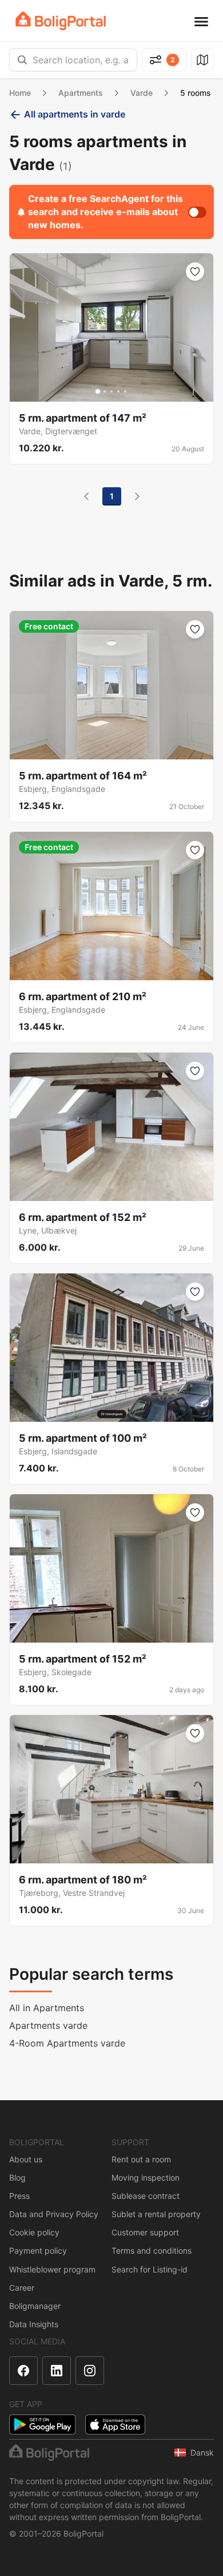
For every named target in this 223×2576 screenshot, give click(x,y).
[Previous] (86, 496)
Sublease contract (146, 2196)
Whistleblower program (52, 2269)
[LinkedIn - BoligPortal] (57, 2371)
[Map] (202, 60)
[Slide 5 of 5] (125, 391)
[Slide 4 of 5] (118, 391)
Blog (17, 2177)
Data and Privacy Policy (54, 2214)
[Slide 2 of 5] (105, 391)
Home (20, 93)
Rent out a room (141, 2159)
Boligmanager (35, 2306)
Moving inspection (146, 2177)
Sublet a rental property (156, 2214)
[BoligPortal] (61, 21)
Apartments (81, 93)
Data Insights (34, 2324)
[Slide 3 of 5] (111, 391)
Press (19, 2196)
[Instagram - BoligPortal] (90, 2371)
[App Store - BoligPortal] (115, 2425)
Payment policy (38, 2251)
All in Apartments (47, 2008)
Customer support (145, 2232)
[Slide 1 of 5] (98, 391)
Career (22, 2288)
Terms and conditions (152, 2251)
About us (26, 2159)
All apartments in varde (75, 114)
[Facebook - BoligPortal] (23, 2371)
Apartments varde (48, 2025)
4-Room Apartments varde (67, 2043)
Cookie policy (34, 2232)
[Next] (137, 496)
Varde (142, 93)
